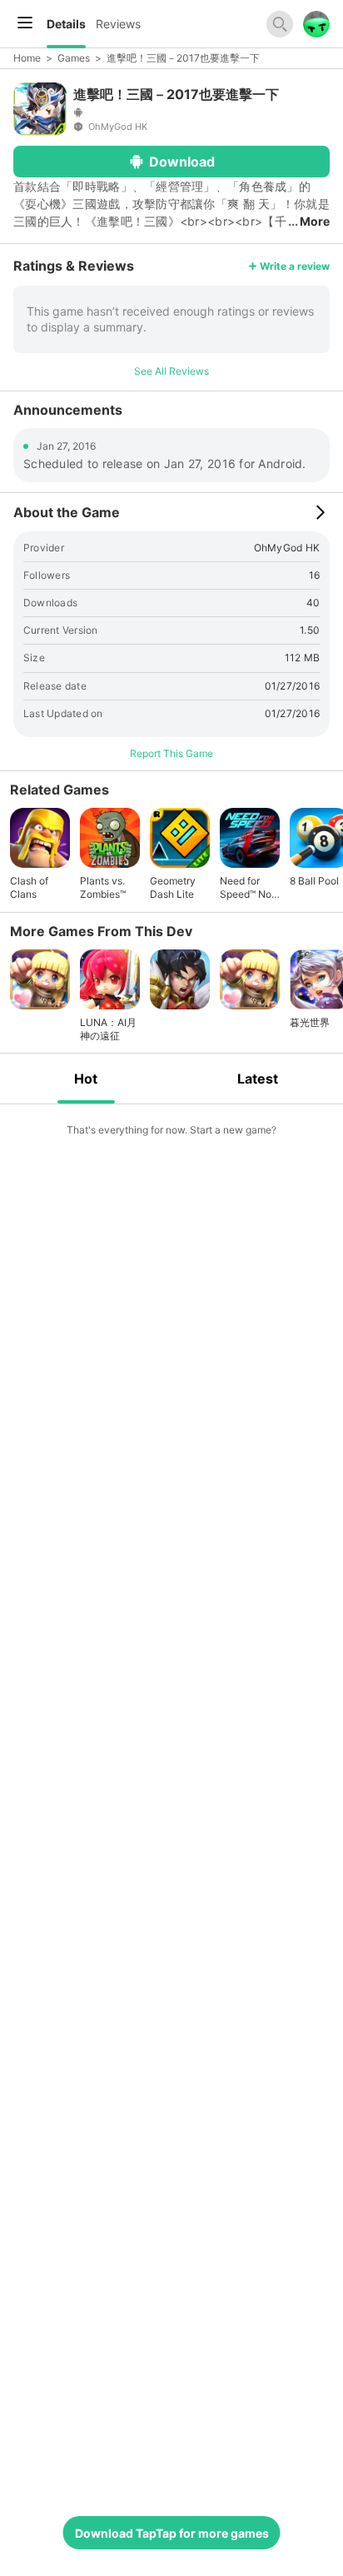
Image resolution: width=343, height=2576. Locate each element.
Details (66, 24)
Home (27, 58)
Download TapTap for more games (172, 2533)
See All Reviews (171, 371)
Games (74, 58)
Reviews (118, 24)
